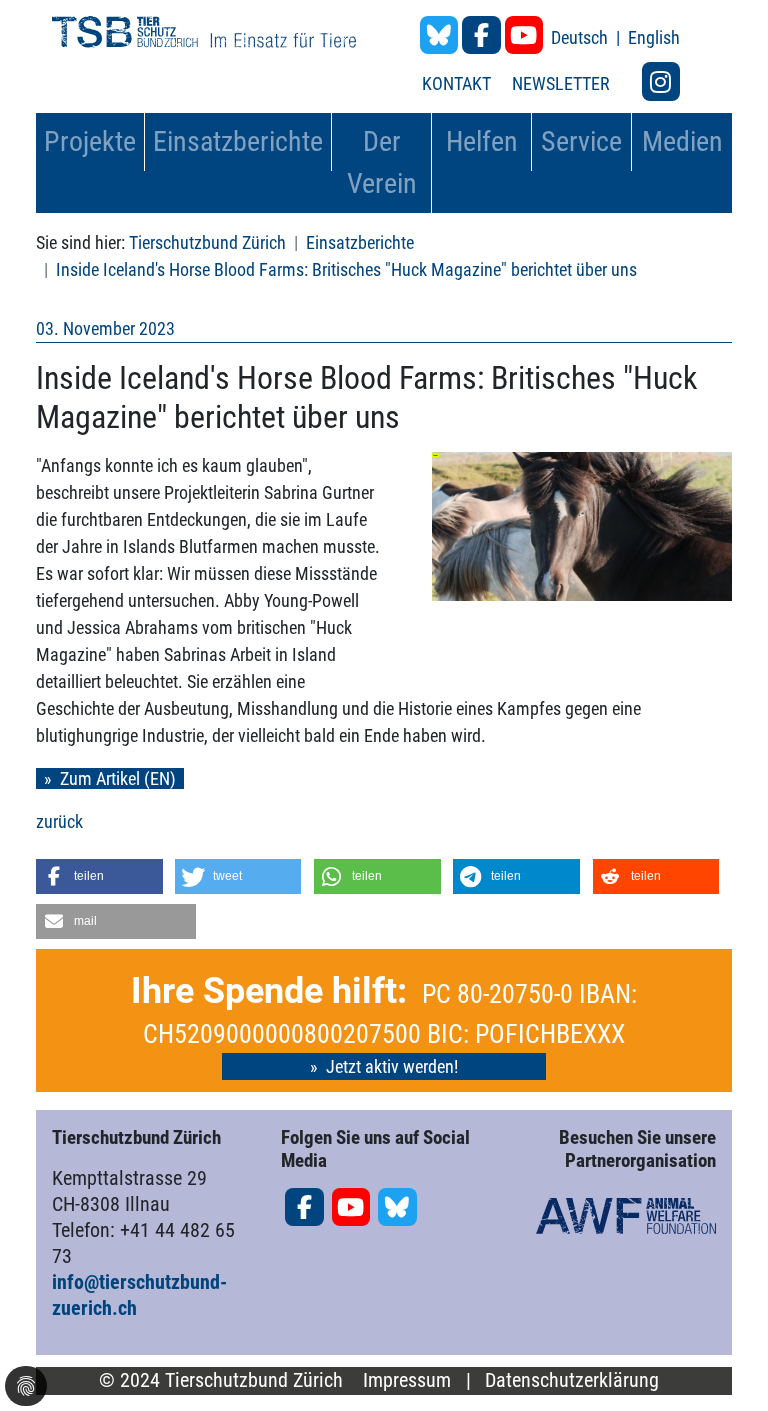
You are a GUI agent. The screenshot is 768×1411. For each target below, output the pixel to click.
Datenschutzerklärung (572, 1380)
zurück (59, 821)
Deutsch (581, 37)
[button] (99, 876)
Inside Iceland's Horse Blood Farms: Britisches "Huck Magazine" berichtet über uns (346, 269)
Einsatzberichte (360, 242)
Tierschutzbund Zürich (207, 242)
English (654, 37)
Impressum (407, 1380)
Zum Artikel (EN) (118, 778)
